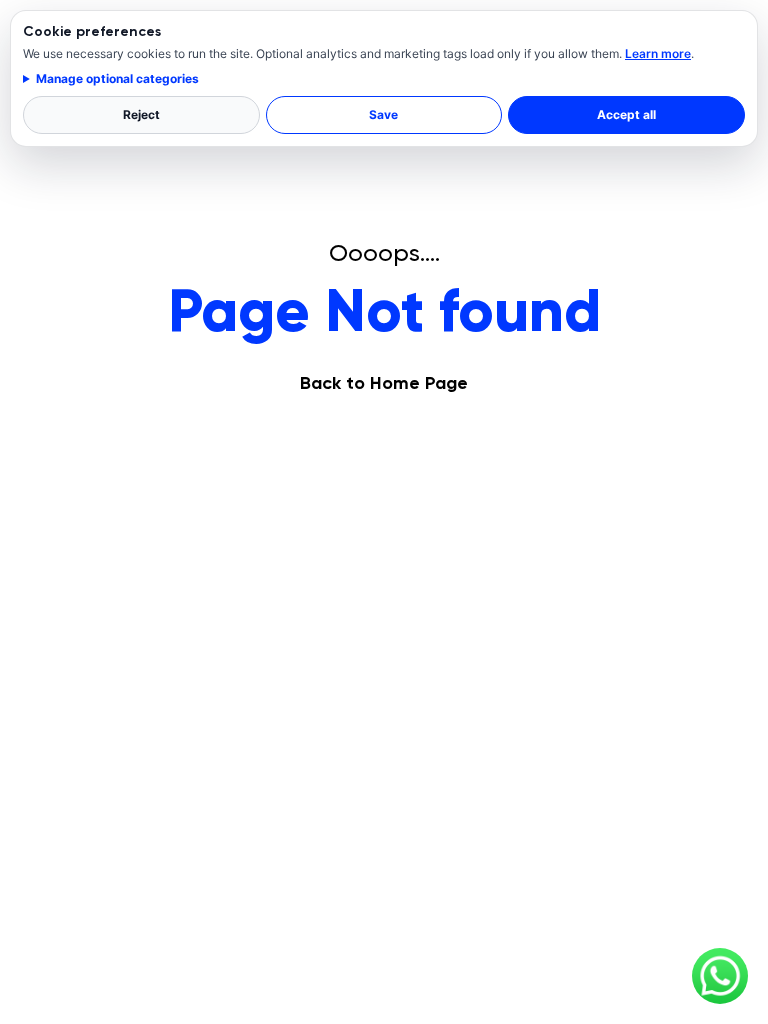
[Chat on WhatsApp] (720, 976)
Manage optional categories (117, 78)
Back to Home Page (384, 383)
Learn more (658, 53)
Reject (141, 114)
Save (383, 114)
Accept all (626, 114)
